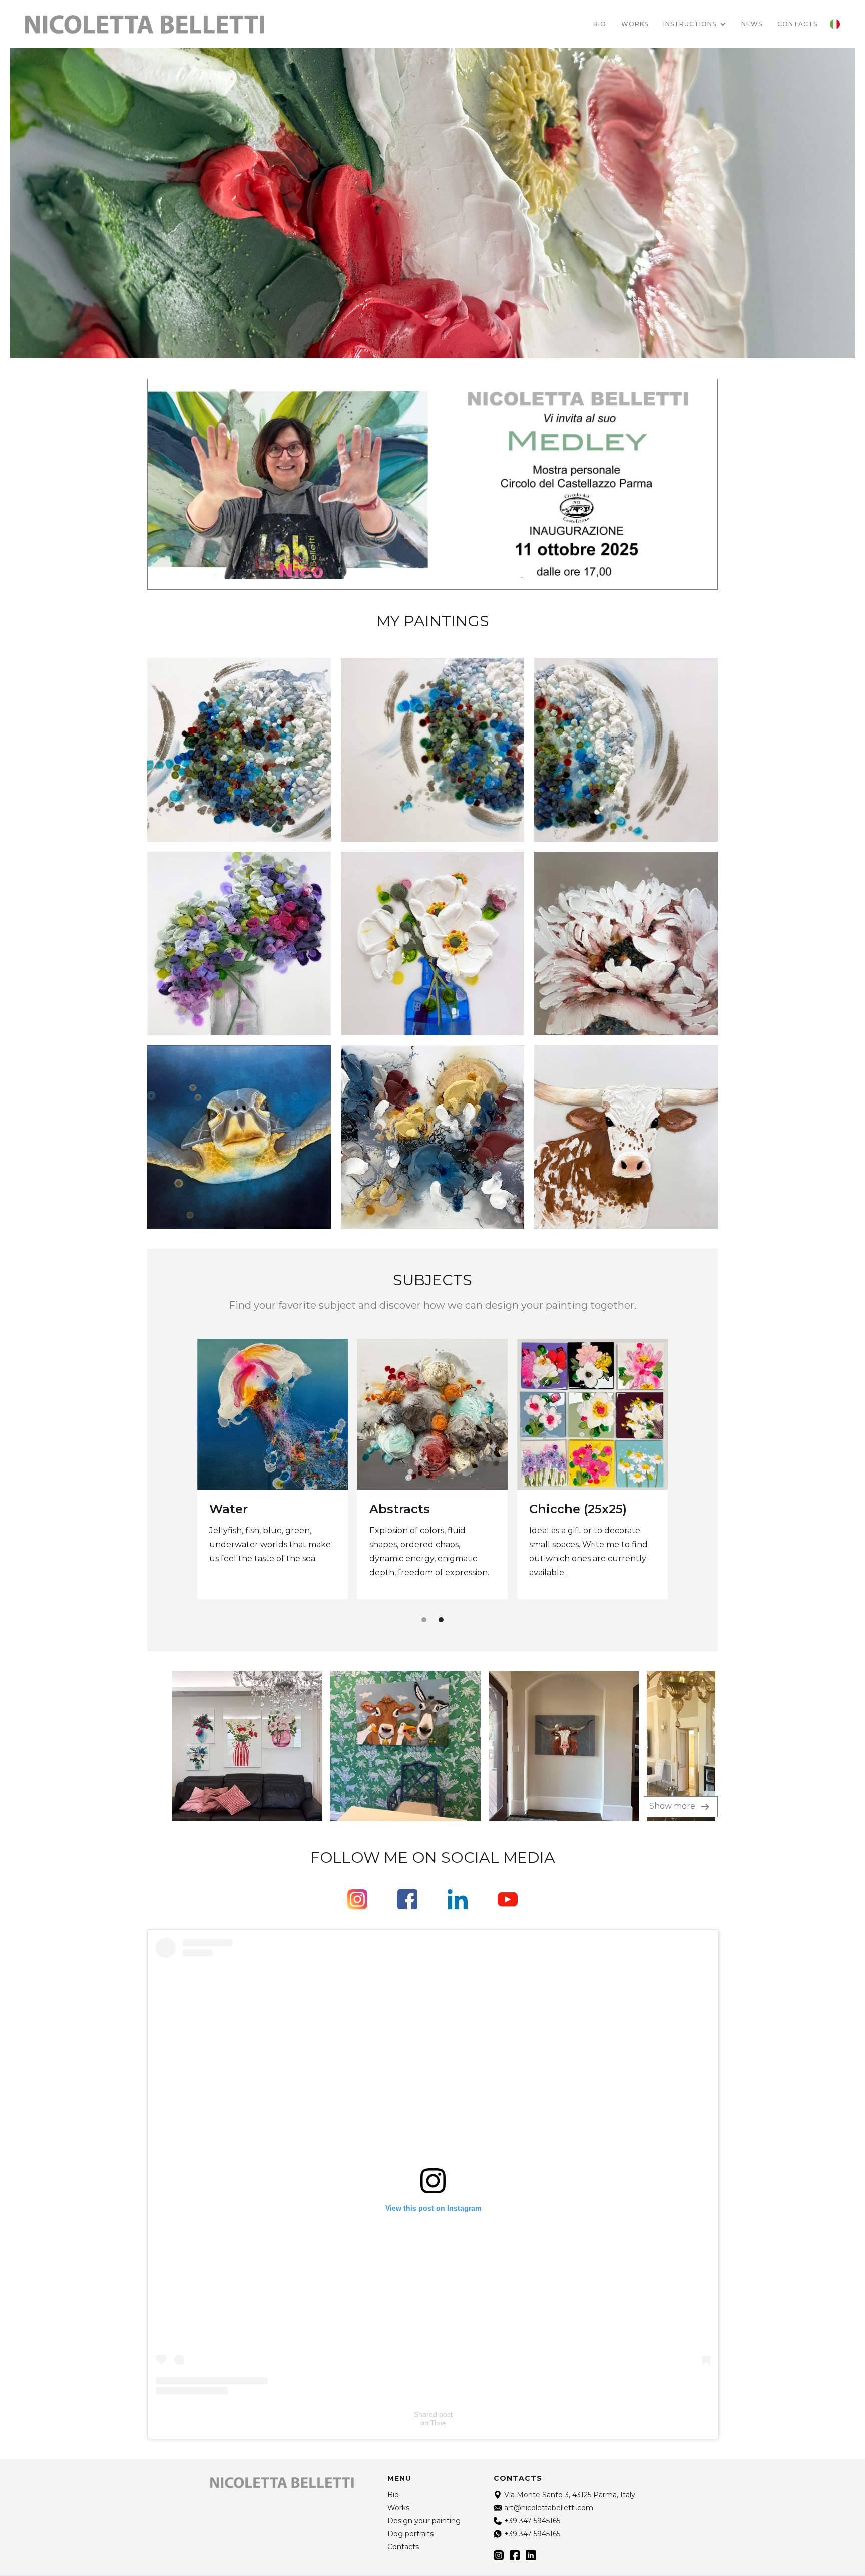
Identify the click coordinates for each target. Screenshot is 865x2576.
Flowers (234, 1509)
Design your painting (424, 2521)
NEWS (752, 24)
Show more (673, 1806)
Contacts (403, 2547)
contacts (797, 24)
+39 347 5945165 (532, 2521)
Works (635, 24)
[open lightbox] (225, 1746)
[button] (695, 24)
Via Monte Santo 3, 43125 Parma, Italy (570, 2495)
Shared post (433, 2414)
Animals (555, 1508)
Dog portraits (412, 1510)
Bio (600, 24)
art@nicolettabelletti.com (549, 2508)
